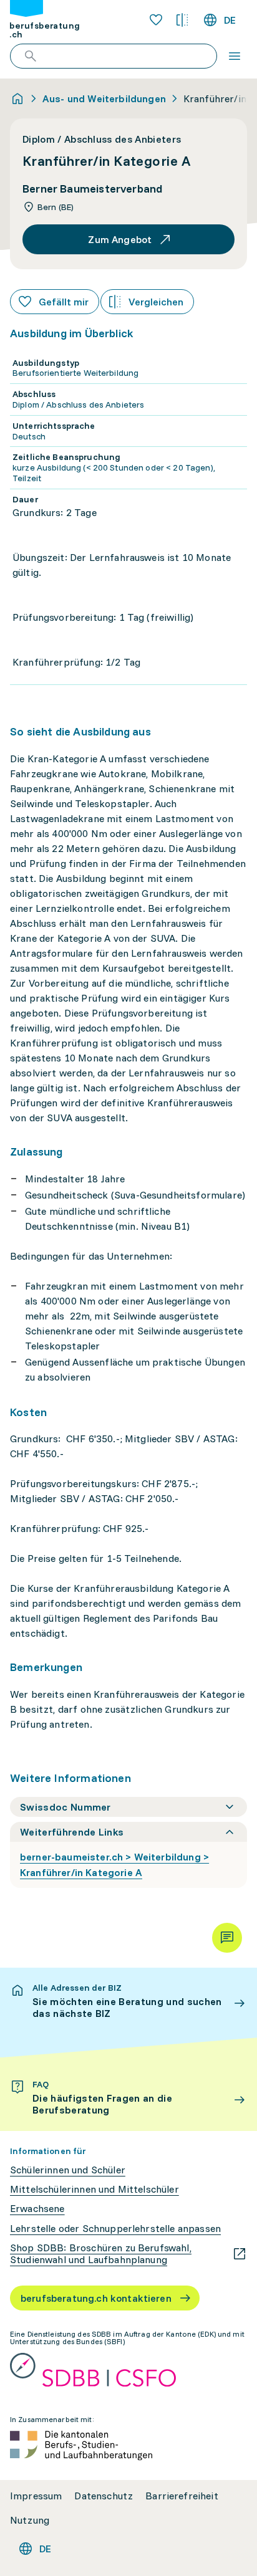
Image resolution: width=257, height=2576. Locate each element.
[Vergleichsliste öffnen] (182, 20)
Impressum (36, 2496)
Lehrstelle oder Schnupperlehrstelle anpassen (115, 2229)
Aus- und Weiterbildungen (104, 98)
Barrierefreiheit (182, 2496)
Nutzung (30, 2520)
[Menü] (235, 56)
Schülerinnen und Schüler (68, 2170)
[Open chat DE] (227, 1938)
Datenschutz (104, 2496)
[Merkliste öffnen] (156, 20)
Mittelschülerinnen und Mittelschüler (95, 2189)
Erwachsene (37, 2209)
